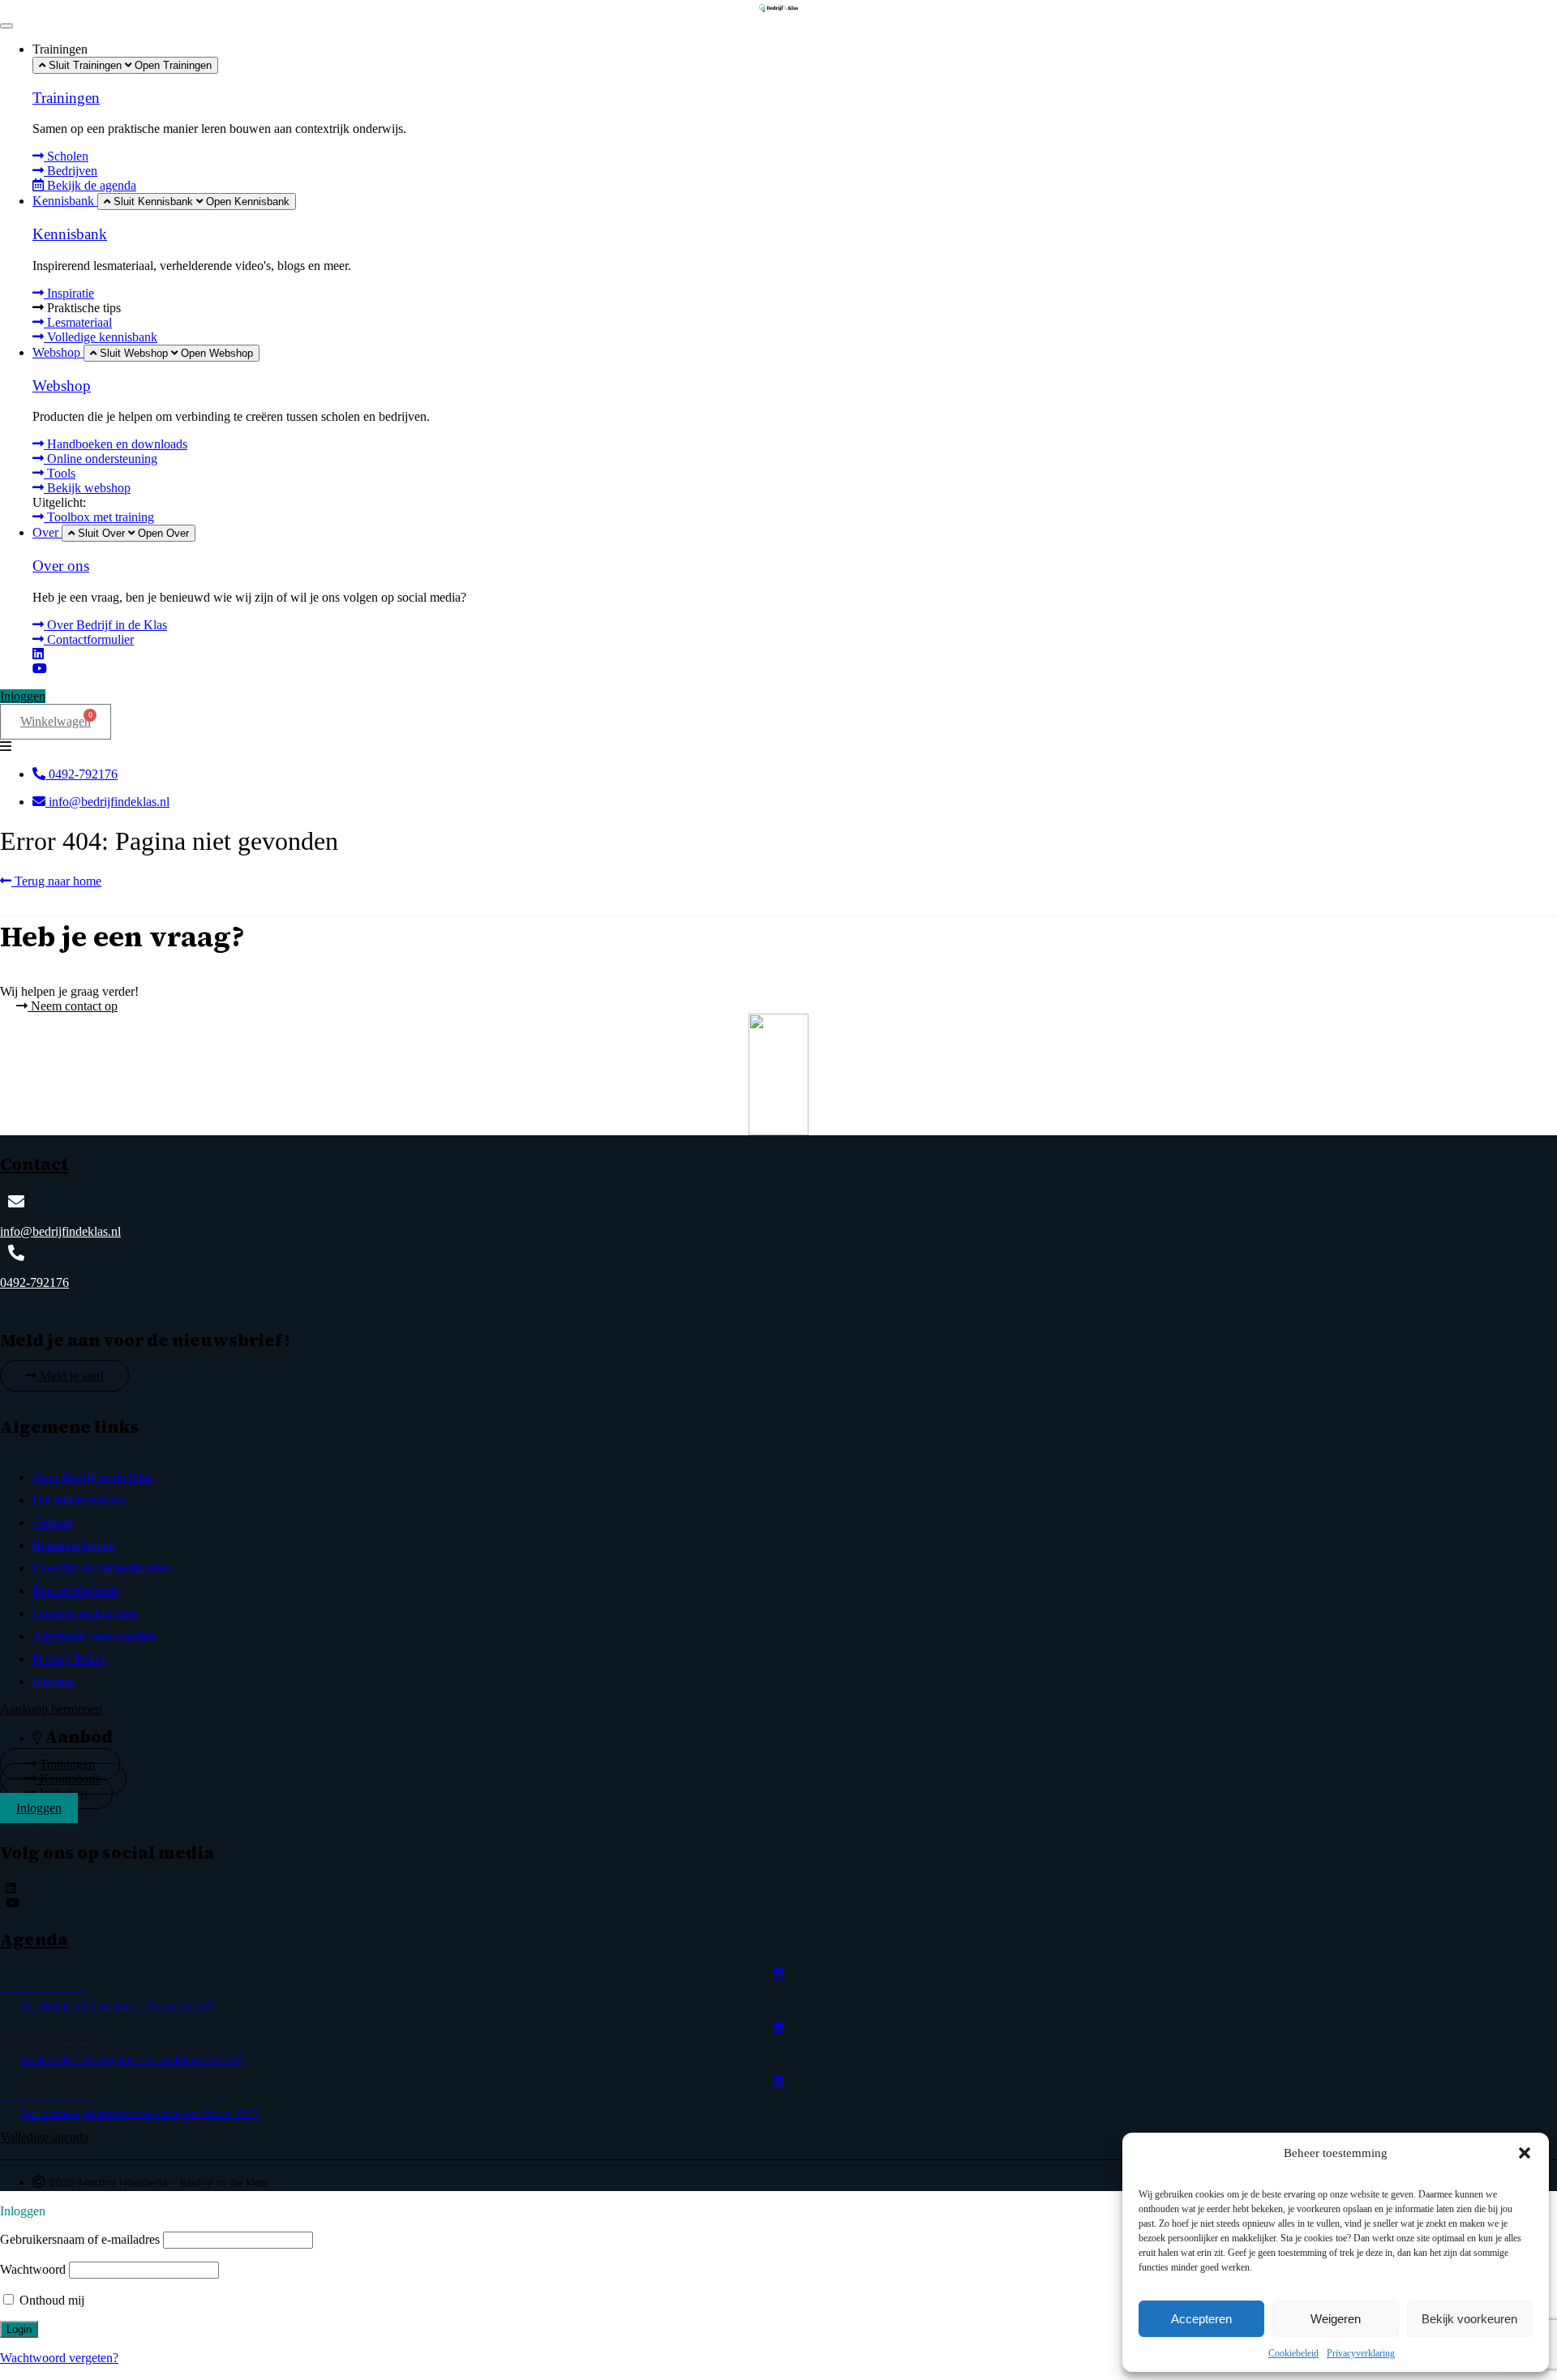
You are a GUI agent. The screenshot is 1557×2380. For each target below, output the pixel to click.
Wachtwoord (33, 2269)
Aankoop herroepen (51, 1709)
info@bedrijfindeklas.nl (60, 1231)
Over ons (61, 566)
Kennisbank (70, 234)
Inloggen (23, 696)
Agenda (34, 1939)
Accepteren (1201, 2319)
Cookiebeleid (1293, 2353)
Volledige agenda (44, 2137)
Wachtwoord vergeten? (59, 2358)
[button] (1525, 2153)
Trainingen (66, 98)
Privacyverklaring (1361, 2353)
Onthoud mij (50, 2300)
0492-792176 (34, 1282)
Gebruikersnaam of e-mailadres (80, 2239)
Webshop (62, 386)
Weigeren (1336, 2319)
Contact (34, 1164)
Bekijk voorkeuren (1469, 2319)
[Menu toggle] (6, 26)
